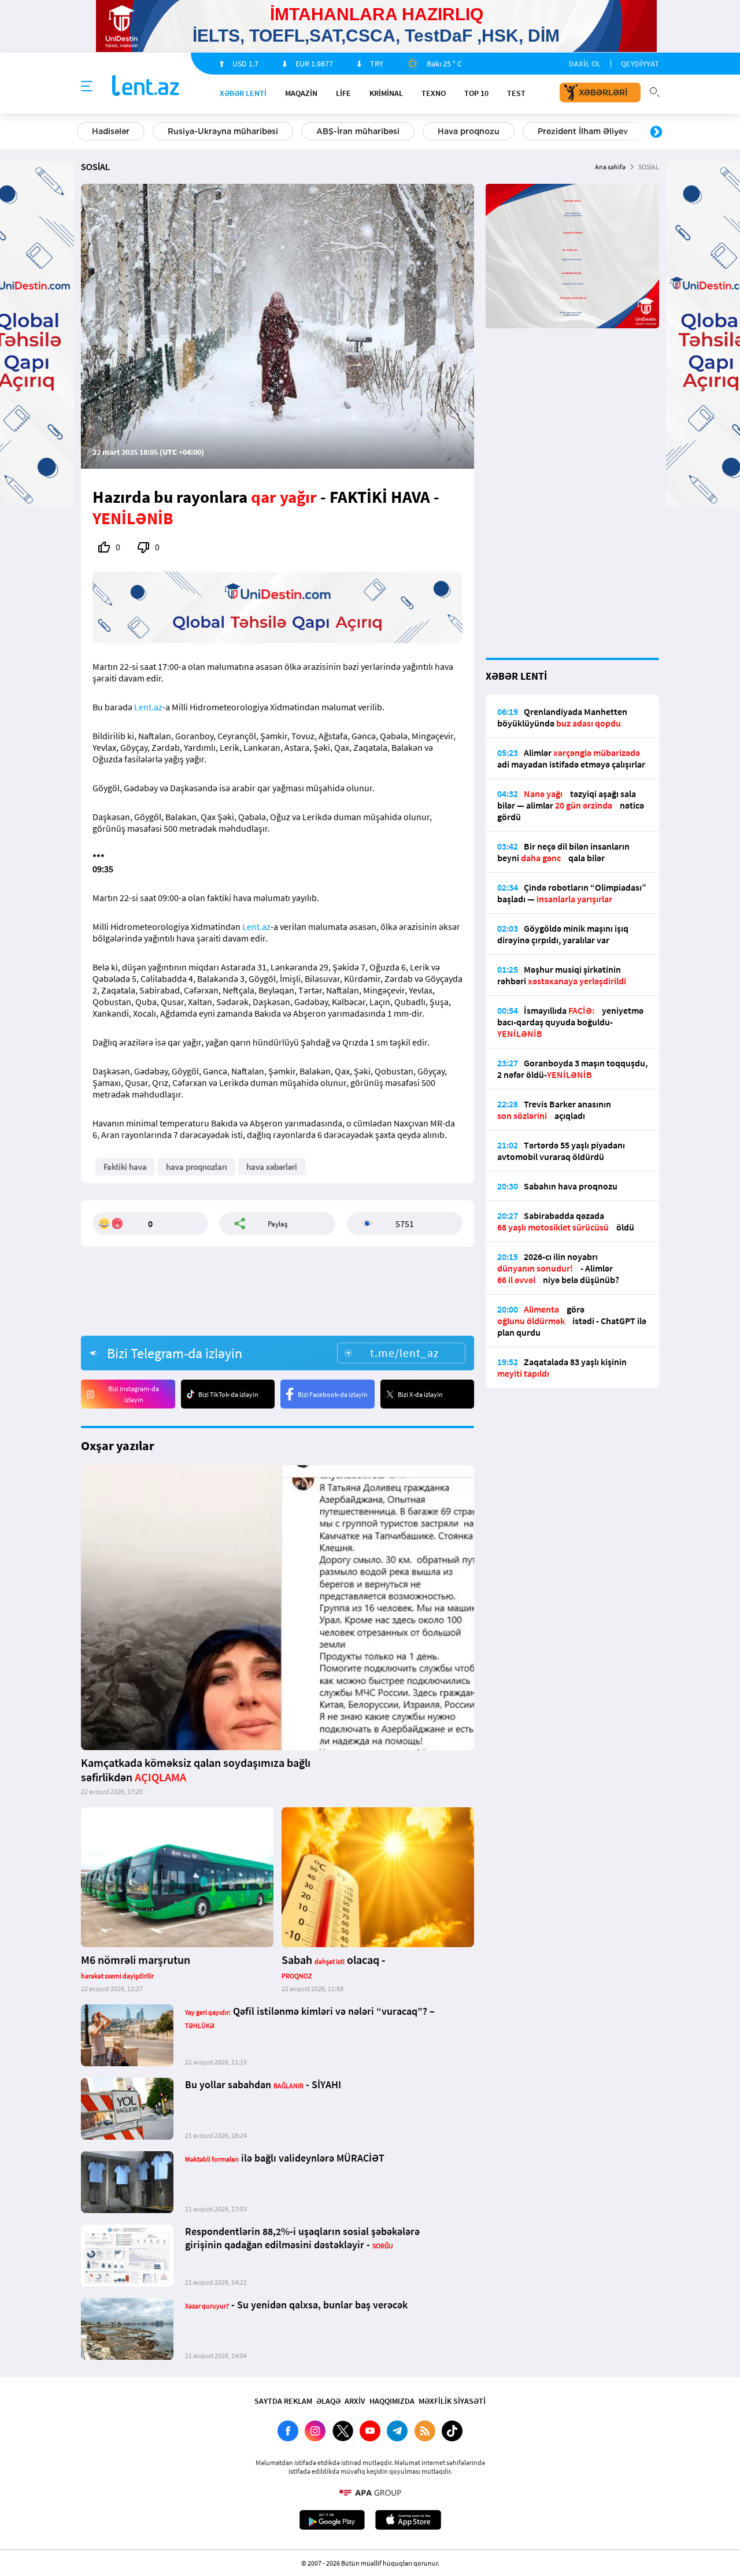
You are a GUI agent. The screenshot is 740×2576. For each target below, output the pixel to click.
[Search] (654, 91)
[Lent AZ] (146, 86)
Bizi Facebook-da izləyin (333, 1394)
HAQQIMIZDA (392, 2401)
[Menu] (87, 87)
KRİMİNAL (386, 93)
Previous (84, 132)
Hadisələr (111, 131)
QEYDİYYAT (640, 64)
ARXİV (355, 2401)
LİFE (343, 93)
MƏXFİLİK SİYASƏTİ (452, 2401)
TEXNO (434, 93)
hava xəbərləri (272, 1167)
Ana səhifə (610, 167)
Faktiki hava (125, 1167)
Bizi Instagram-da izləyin (134, 1394)
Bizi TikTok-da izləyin (228, 1394)
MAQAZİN (301, 93)
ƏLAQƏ (328, 2401)
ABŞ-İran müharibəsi (358, 131)
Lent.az (148, 707)
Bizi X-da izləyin (420, 1394)
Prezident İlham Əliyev (583, 131)
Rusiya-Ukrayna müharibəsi (223, 131)
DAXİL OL (585, 64)
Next (656, 132)
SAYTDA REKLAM (283, 2401)
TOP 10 (476, 93)
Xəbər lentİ (243, 93)
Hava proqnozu (469, 131)
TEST (516, 93)
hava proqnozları (197, 1167)
